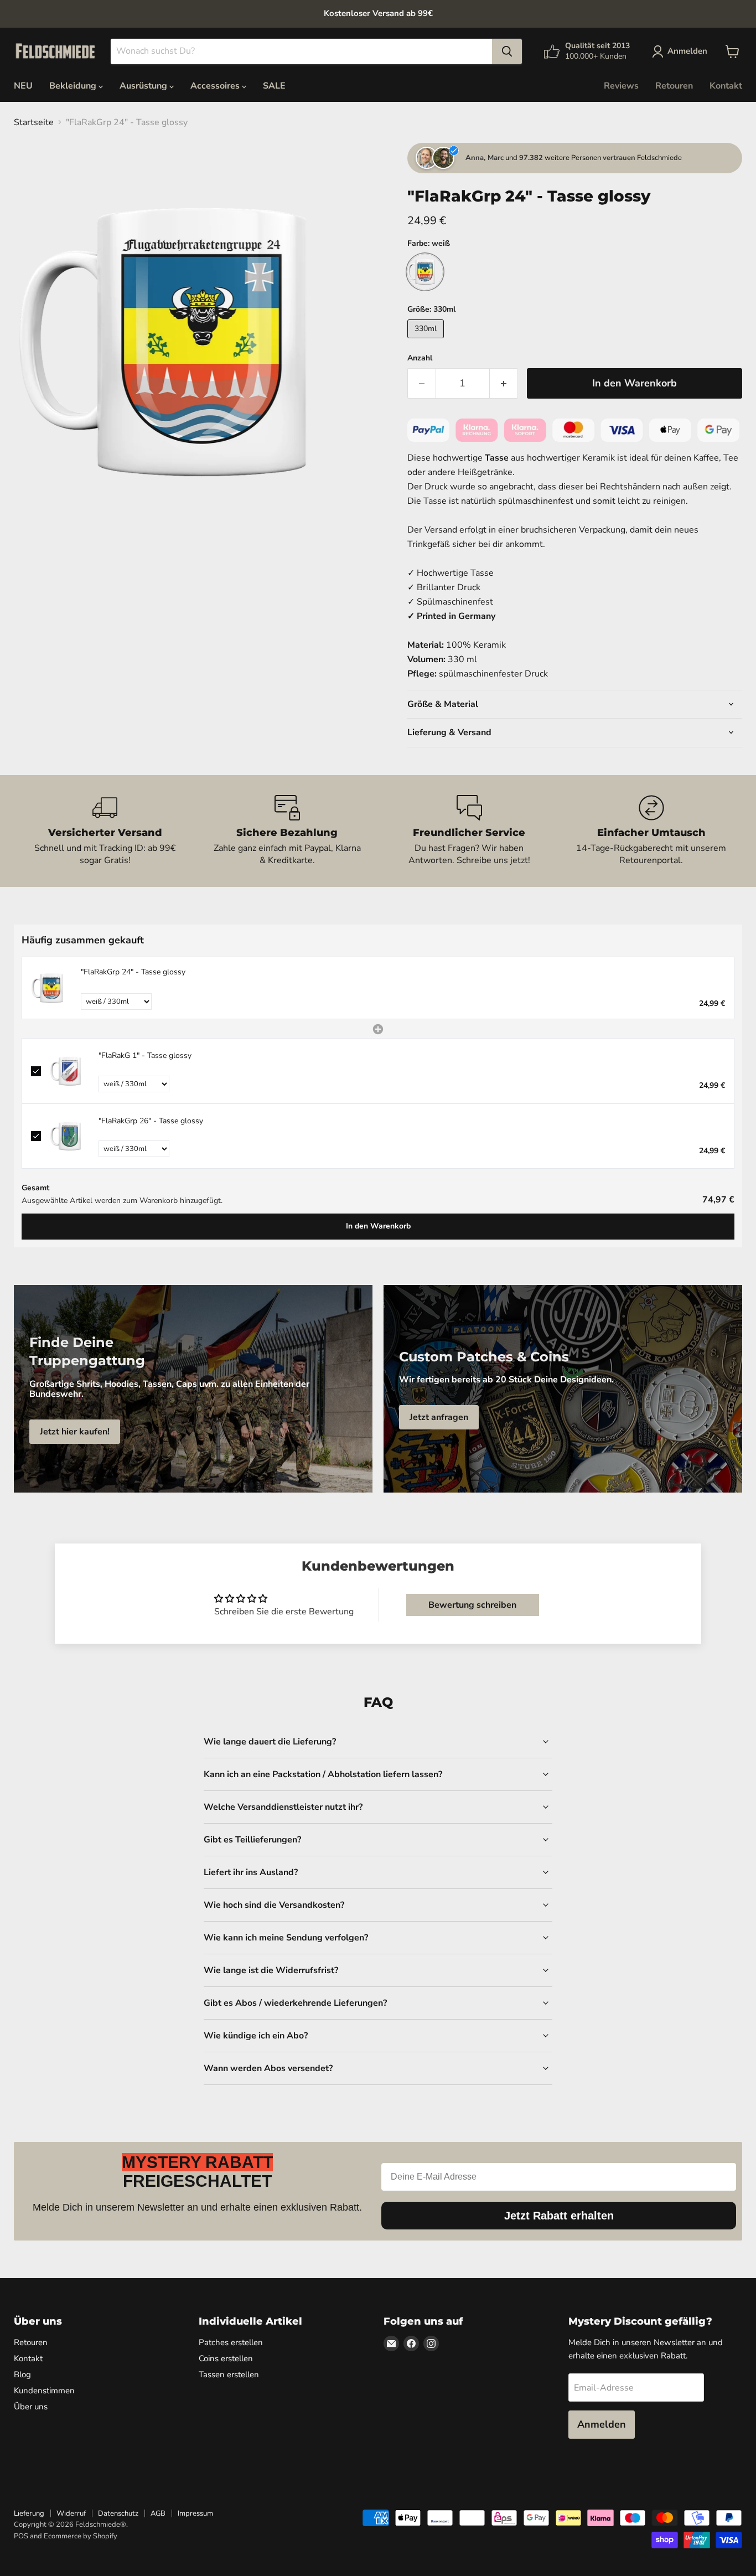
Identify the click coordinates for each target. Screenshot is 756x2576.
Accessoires (216, 86)
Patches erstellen (231, 2342)
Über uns (31, 2407)
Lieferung (29, 2513)
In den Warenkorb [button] (378, 1226)
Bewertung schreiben (472, 1605)
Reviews (621, 86)
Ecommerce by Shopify (81, 2536)
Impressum (195, 2513)
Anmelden (602, 2424)
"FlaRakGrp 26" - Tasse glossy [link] (151, 1121)
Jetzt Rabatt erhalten (559, 2216)
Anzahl (420, 358)
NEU (23, 86)
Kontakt (726, 86)
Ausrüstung (144, 86)
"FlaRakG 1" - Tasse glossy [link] (145, 1055)
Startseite (34, 122)
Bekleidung (74, 86)
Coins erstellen (226, 2358)
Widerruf (71, 2513)
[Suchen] (507, 51)
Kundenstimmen (44, 2391)
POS (21, 2536)
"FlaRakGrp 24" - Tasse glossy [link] (133, 972)
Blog (22, 2374)
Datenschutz (118, 2513)
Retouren (674, 86)
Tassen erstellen (229, 2374)
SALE (274, 86)
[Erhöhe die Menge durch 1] (504, 383)
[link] (51, 988)
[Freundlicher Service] (469, 831)
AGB (158, 2513)
